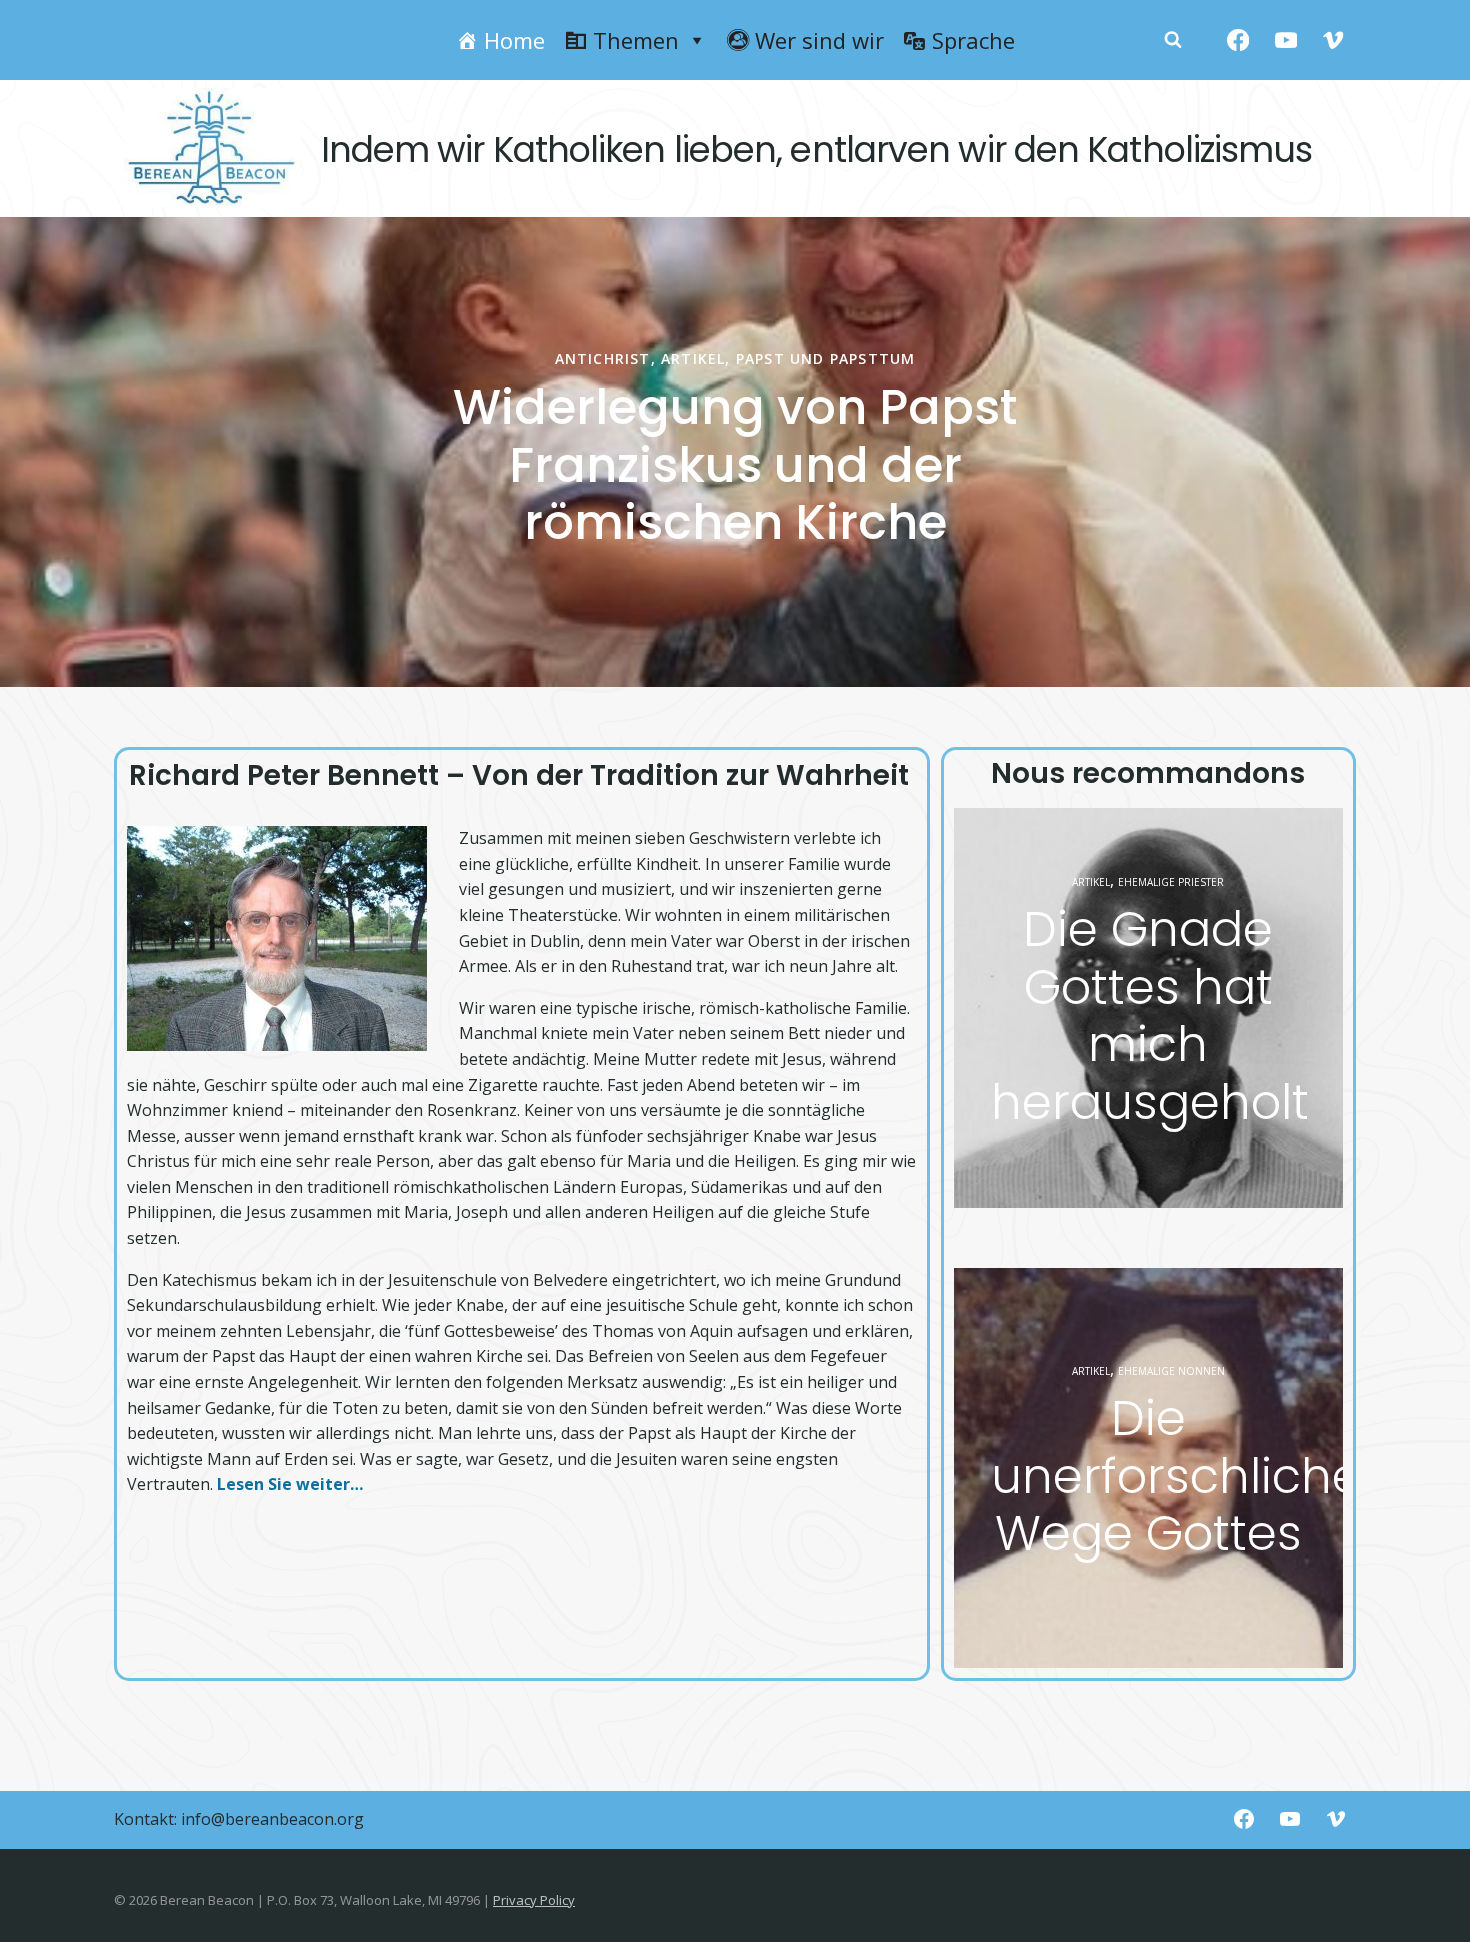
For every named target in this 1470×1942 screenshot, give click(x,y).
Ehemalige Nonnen (1171, 1371)
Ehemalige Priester (1171, 882)
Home (514, 40)
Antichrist (278, 358)
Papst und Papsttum (502, 358)
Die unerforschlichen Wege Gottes (1192, 1476)
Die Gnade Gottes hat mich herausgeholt (1150, 1016)
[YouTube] (1285, 40)
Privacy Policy (534, 1900)
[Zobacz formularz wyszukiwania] (1173, 40)
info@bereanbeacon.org (272, 1819)
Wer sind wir (819, 40)
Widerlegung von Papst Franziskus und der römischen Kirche (411, 465)
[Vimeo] (1333, 40)
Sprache (973, 40)
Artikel (369, 358)
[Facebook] (1238, 40)
